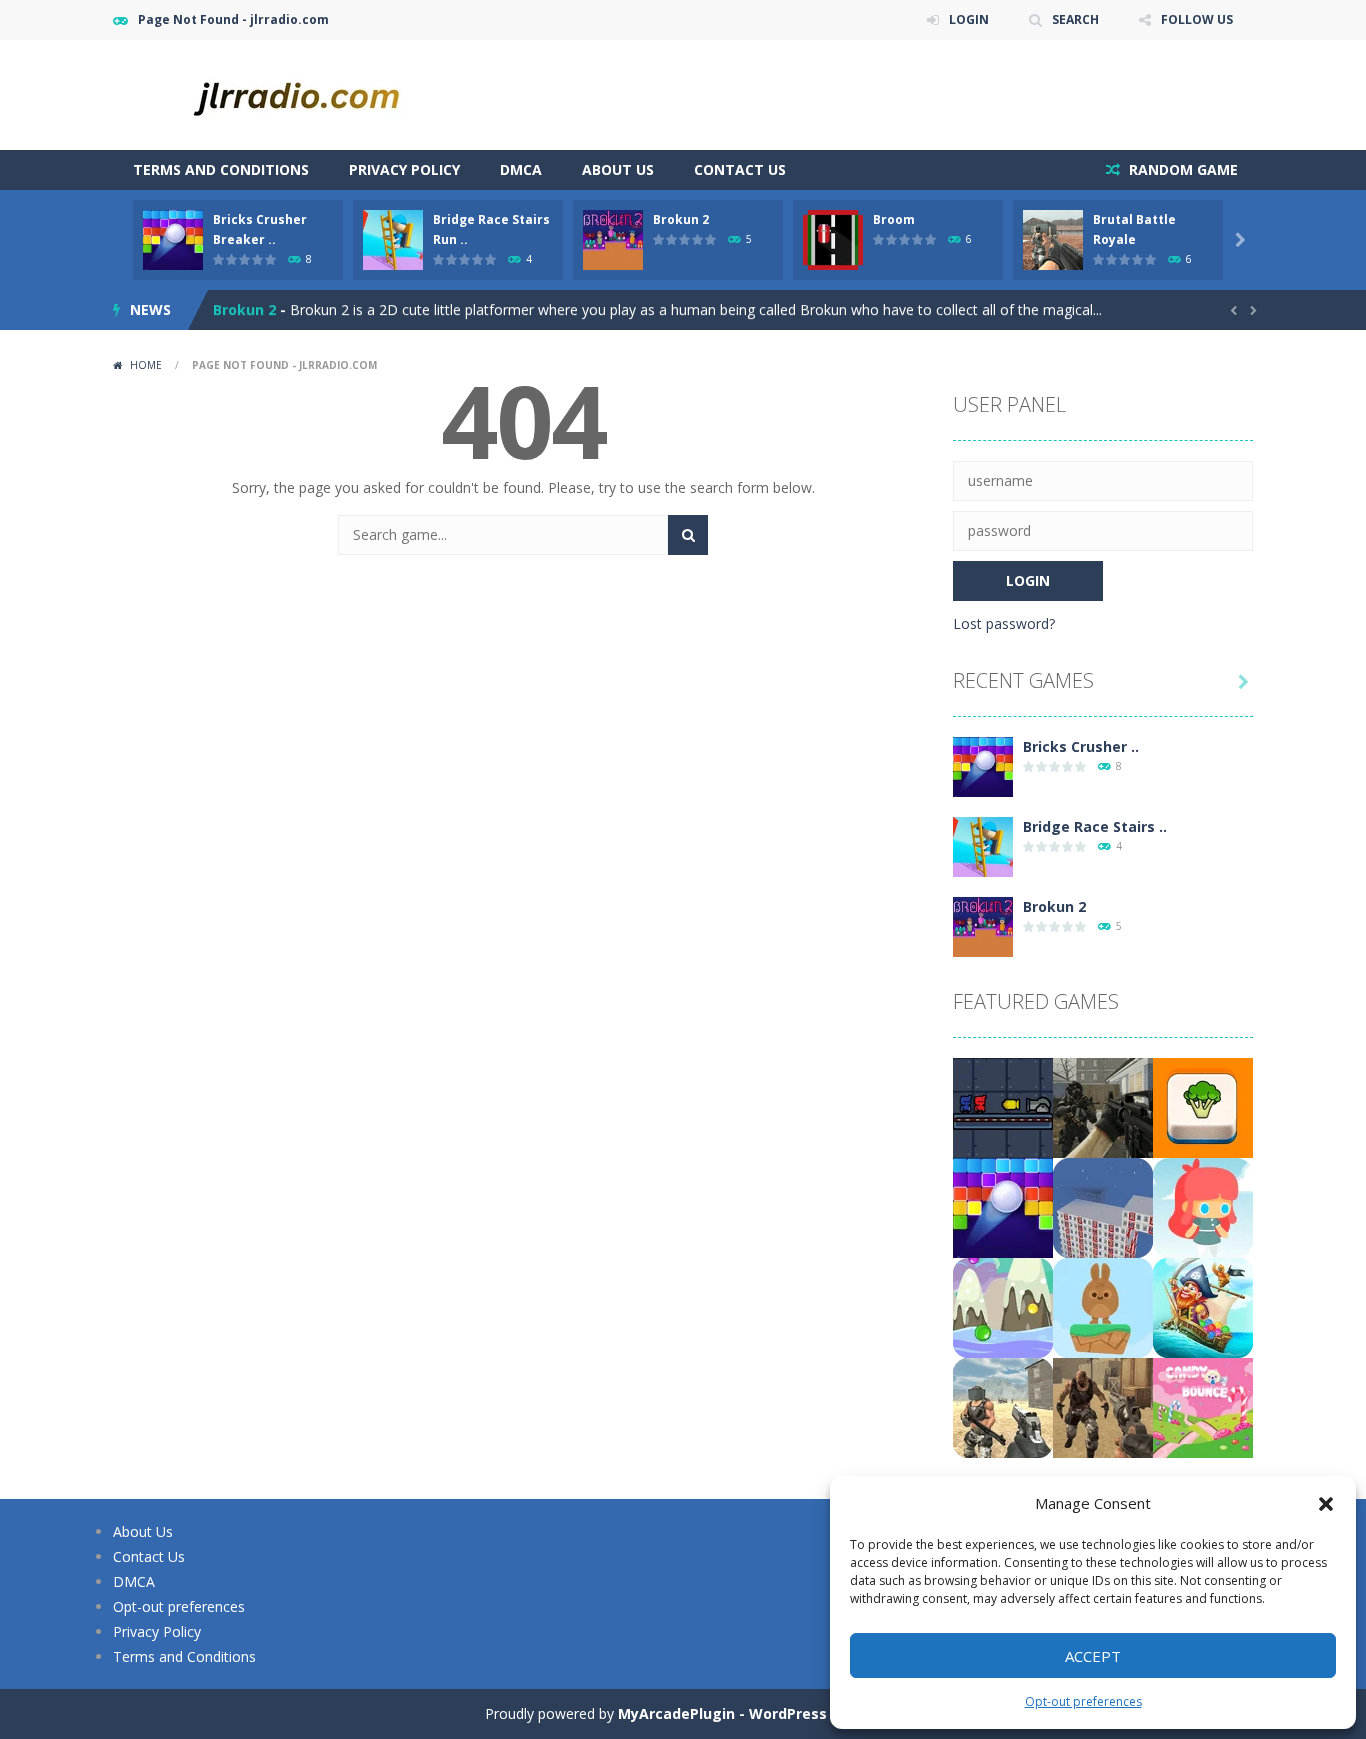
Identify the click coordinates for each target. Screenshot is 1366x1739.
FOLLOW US (1197, 19)
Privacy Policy (404, 169)
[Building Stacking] (1103, 1206)
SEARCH (1075, 19)
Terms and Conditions (221, 169)
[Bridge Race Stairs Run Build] (983, 845)
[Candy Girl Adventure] (1203, 1206)
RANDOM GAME (1181, 169)
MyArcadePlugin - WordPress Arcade (750, 1713)
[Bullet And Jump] (1003, 1106)
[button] (1326, 1504)
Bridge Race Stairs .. (1095, 826)
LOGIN (969, 19)
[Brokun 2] (983, 925)
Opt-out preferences (1083, 1701)
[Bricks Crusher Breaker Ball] (983, 765)
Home (146, 365)
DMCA (521, 169)
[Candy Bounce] (1203, 1406)
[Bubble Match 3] (1003, 1306)
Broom (894, 219)
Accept (1093, 1656)
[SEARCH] (688, 535)
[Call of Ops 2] (1103, 1106)
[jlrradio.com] (313, 93)
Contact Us (740, 169)
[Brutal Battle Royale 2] (1003, 1406)
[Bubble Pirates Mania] (1203, 1306)
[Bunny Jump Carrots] (1103, 1306)
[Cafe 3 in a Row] (1203, 1106)
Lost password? (1004, 623)
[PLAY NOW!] (173, 238)
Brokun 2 (681, 219)
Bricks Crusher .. (1081, 746)
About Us (618, 169)
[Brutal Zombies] (1103, 1406)
